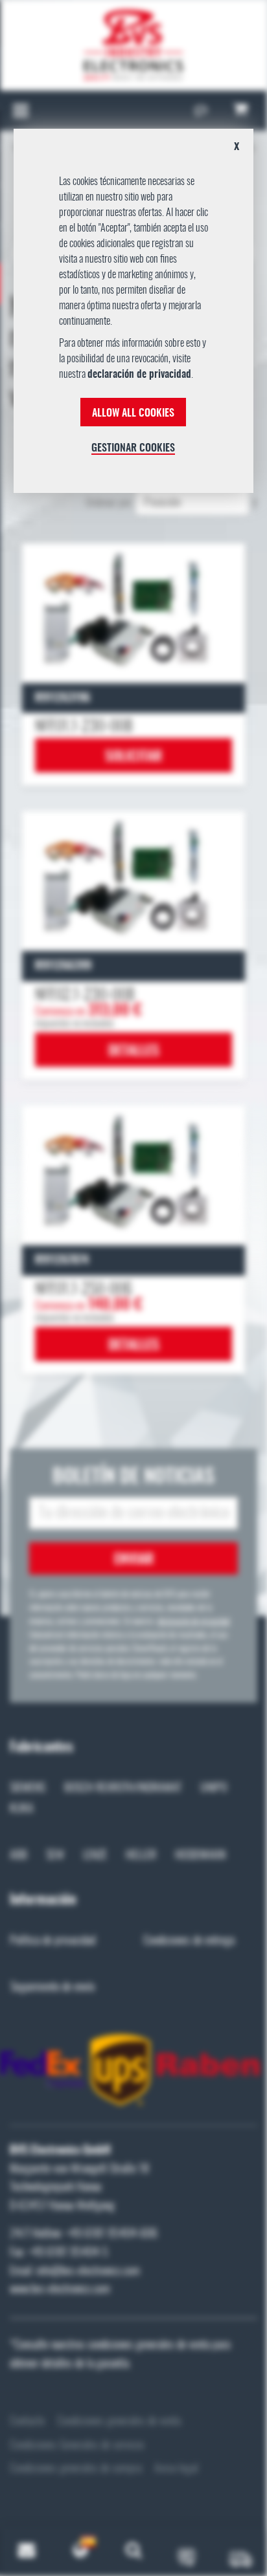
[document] (134, 316)
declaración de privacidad (139, 375)
